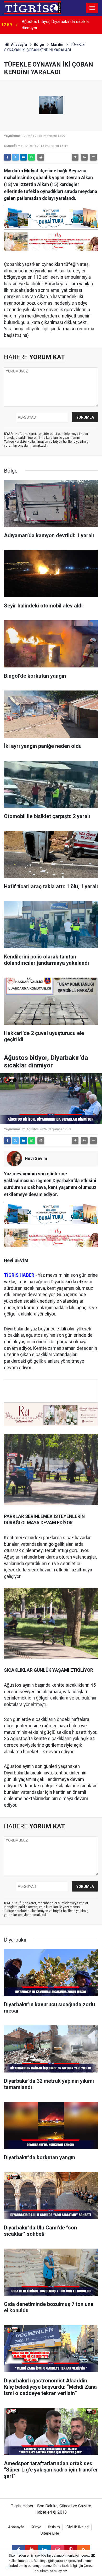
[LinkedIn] (24, 157)
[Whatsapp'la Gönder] (32, 157)
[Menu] (92, 8)
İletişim (54, 2527)
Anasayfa (19, 45)
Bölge (39, 45)
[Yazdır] (41, 157)
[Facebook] (7, 157)
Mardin (57, 45)
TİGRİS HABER (19, 1275)
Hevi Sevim (36, 1158)
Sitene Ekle (50, 2533)
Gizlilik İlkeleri (78, 2527)
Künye (36, 2527)
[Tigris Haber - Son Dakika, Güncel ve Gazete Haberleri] (32, 7)
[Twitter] (15, 157)
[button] (75, 157)
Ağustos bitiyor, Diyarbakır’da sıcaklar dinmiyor (56, 25)
